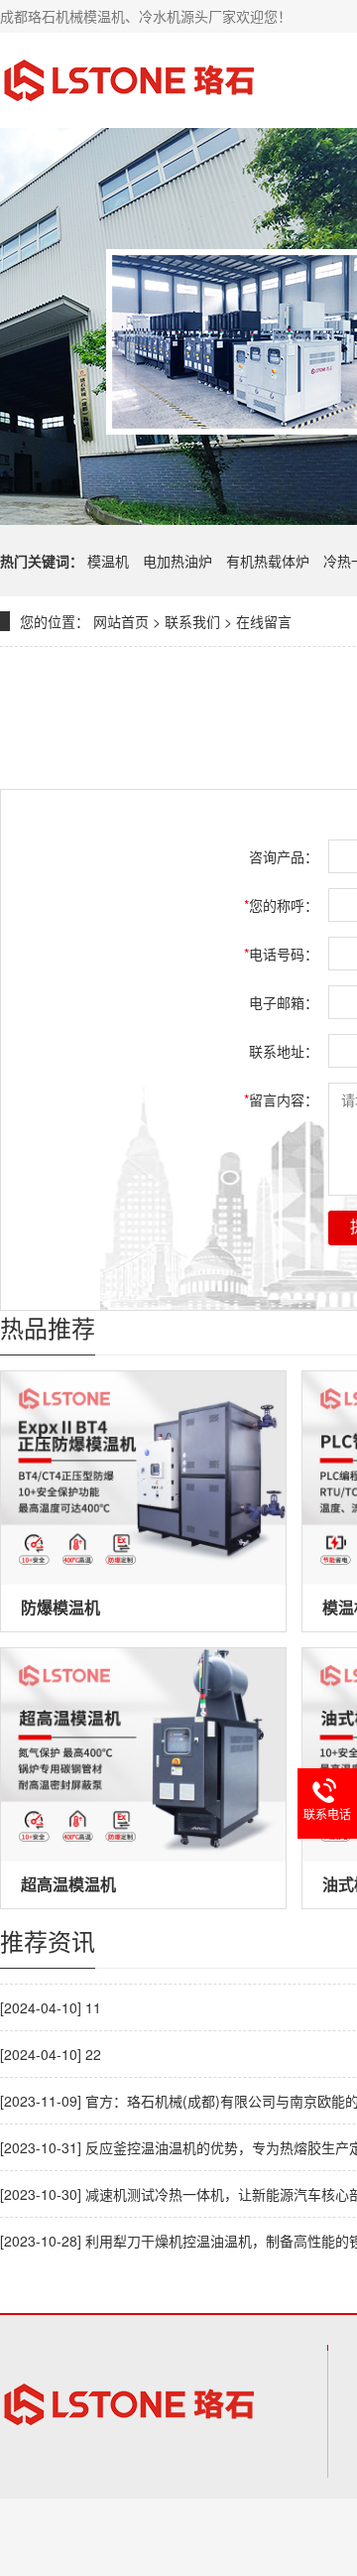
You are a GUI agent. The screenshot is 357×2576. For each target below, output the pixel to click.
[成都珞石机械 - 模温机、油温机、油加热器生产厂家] (129, 80)
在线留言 (264, 621)
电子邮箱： (284, 1002)
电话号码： (281, 954)
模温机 (110, 561)
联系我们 (192, 621)
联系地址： (284, 1051)
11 (93, 2007)
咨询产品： (284, 856)
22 (93, 2054)
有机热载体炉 (270, 561)
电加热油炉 (179, 561)
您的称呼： (281, 905)
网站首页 (121, 621)
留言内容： (281, 1099)
